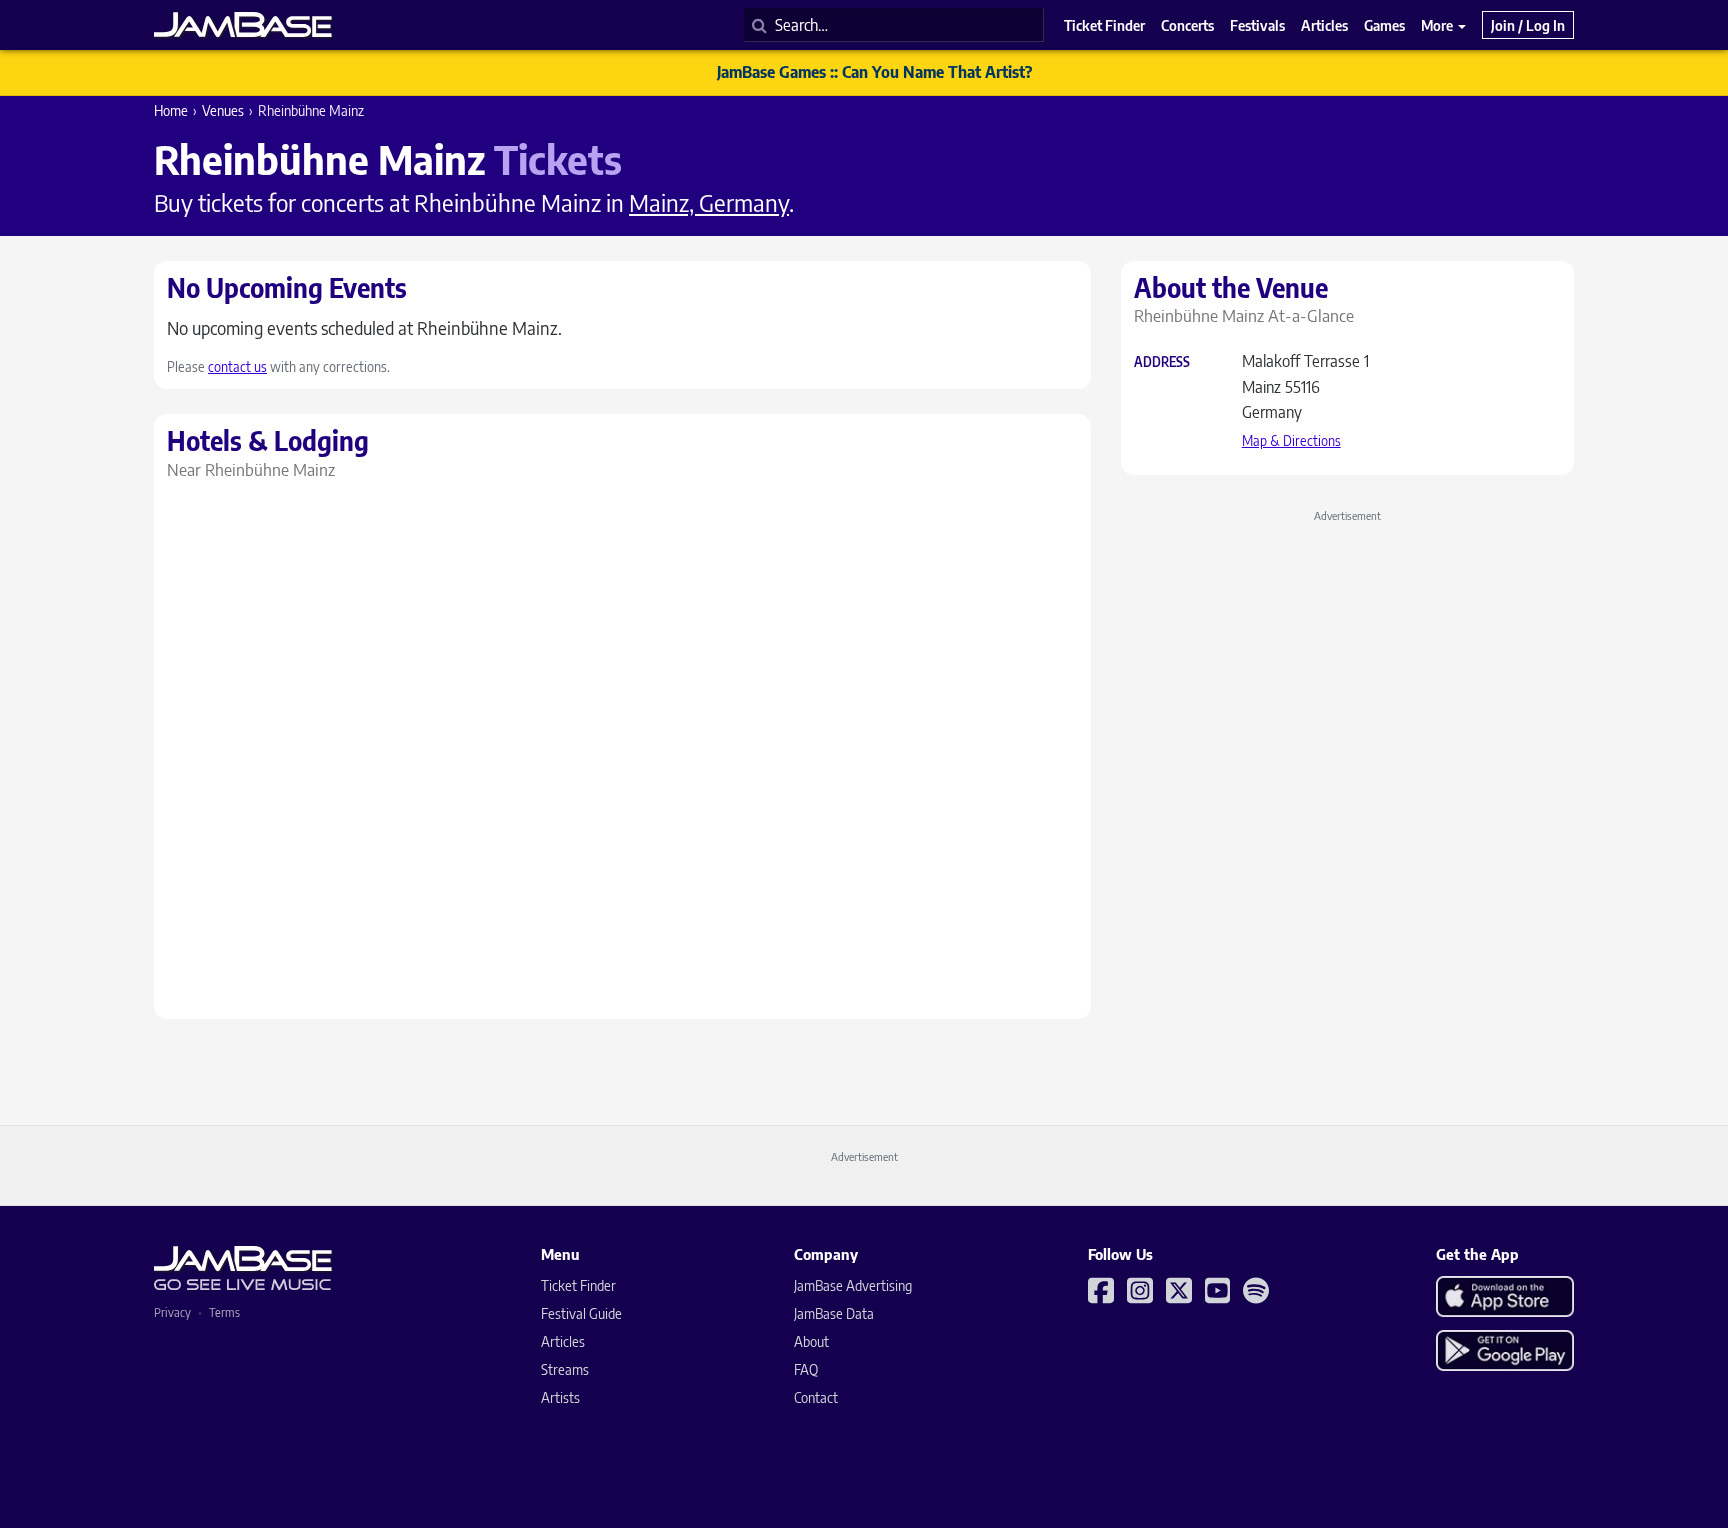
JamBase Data (834, 1313)
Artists (560, 1397)
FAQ (806, 1369)
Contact (816, 1397)
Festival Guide (581, 1313)
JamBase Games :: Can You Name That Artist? (874, 72)
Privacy (172, 1312)
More (1438, 25)
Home (171, 110)
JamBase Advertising (853, 1285)
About (811, 1341)
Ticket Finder (578, 1285)
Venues (223, 110)
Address (1162, 362)
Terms (224, 1312)
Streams (565, 1369)
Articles (563, 1341)
